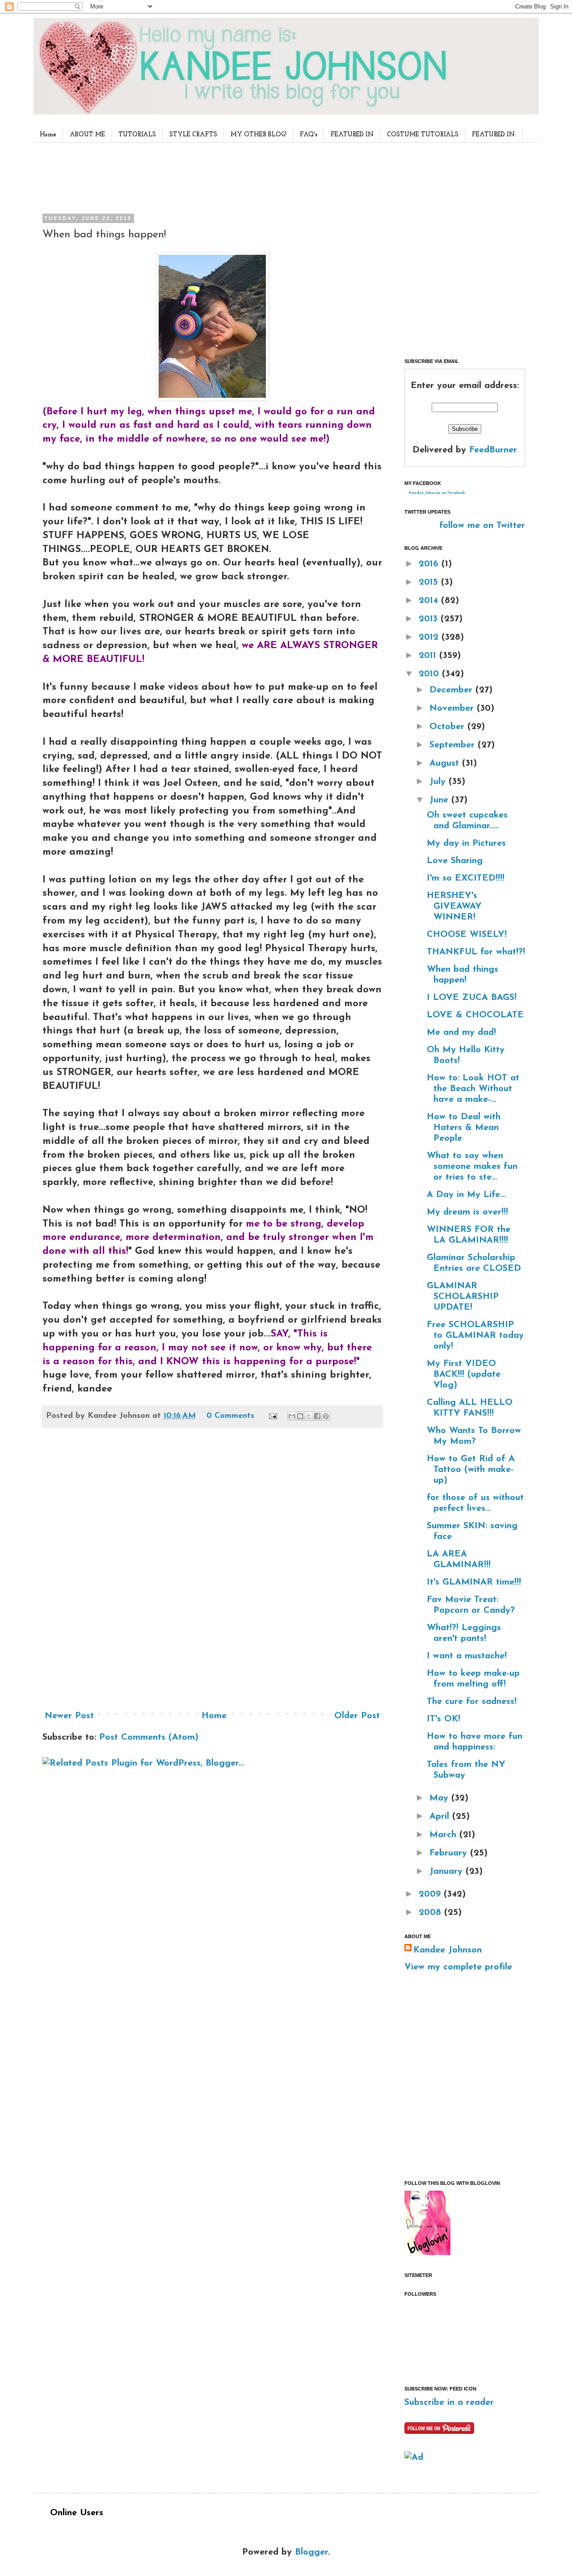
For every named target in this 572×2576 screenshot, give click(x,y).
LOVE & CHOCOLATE (475, 1015)
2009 (431, 1894)
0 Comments (230, 1416)
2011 (429, 656)
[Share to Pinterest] (326, 1416)
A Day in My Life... (466, 1195)
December (452, 690)
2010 (430, 674)
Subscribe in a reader (449, 2403)
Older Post (357, 1716)
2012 (430, 637)
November (453, 708)
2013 (430, 619)
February (450, 1853)
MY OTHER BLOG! (259, 135)
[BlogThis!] (300, 1416)
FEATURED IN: (494, 135)
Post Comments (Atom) (149, 1737)
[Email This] (292, 1416)
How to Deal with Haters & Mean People (464, 1128)
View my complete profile (458, 1967)
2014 (430, 601)
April (441, 1817)
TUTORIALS (137, 135)
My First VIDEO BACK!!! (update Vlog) (464, 1374)
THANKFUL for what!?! (476, 952)
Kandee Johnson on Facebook (437, 493)
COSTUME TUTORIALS (423, 135)
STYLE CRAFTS (193, 135)
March (444, 1835)
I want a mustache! (467, 1656)
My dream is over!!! (467, 1212)
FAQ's (309, 135)
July (439, 782)
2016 (430, 564)
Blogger (311, 2552)
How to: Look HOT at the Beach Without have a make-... (473, 1089)
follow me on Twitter (482, 526)
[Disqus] (212, 1573)
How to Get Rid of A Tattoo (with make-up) (471, 1470)
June (440, 800)
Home (48, 135)
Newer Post (69, 1716)
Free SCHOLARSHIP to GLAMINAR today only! (475, 1336)
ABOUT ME (87, 135)
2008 (431, 1913)
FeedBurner (493, 450)
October (448, 727)
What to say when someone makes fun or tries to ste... (472, 1167)
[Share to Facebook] (317, 1416)
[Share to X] (309, 1416)
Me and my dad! (461, 1033)
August (446, 763)
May (440, 1798)
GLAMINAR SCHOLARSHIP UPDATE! (463, 1297)
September (454, 745)
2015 (430, 582)
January (448, 1872)
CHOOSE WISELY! (467, 935)
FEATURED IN (352, 135)
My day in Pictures (466, 843)
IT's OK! (444, 1719)
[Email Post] (272, 1416)
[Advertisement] (210, 176)
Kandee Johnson (448, 1950)
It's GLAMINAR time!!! (474, 1582)
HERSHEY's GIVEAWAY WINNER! (454, 906)
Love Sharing (455, 861)
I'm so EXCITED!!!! (466, 878)
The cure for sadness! (472, 1702)
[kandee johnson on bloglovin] (427, 2253)
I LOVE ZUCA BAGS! (472, 998)
